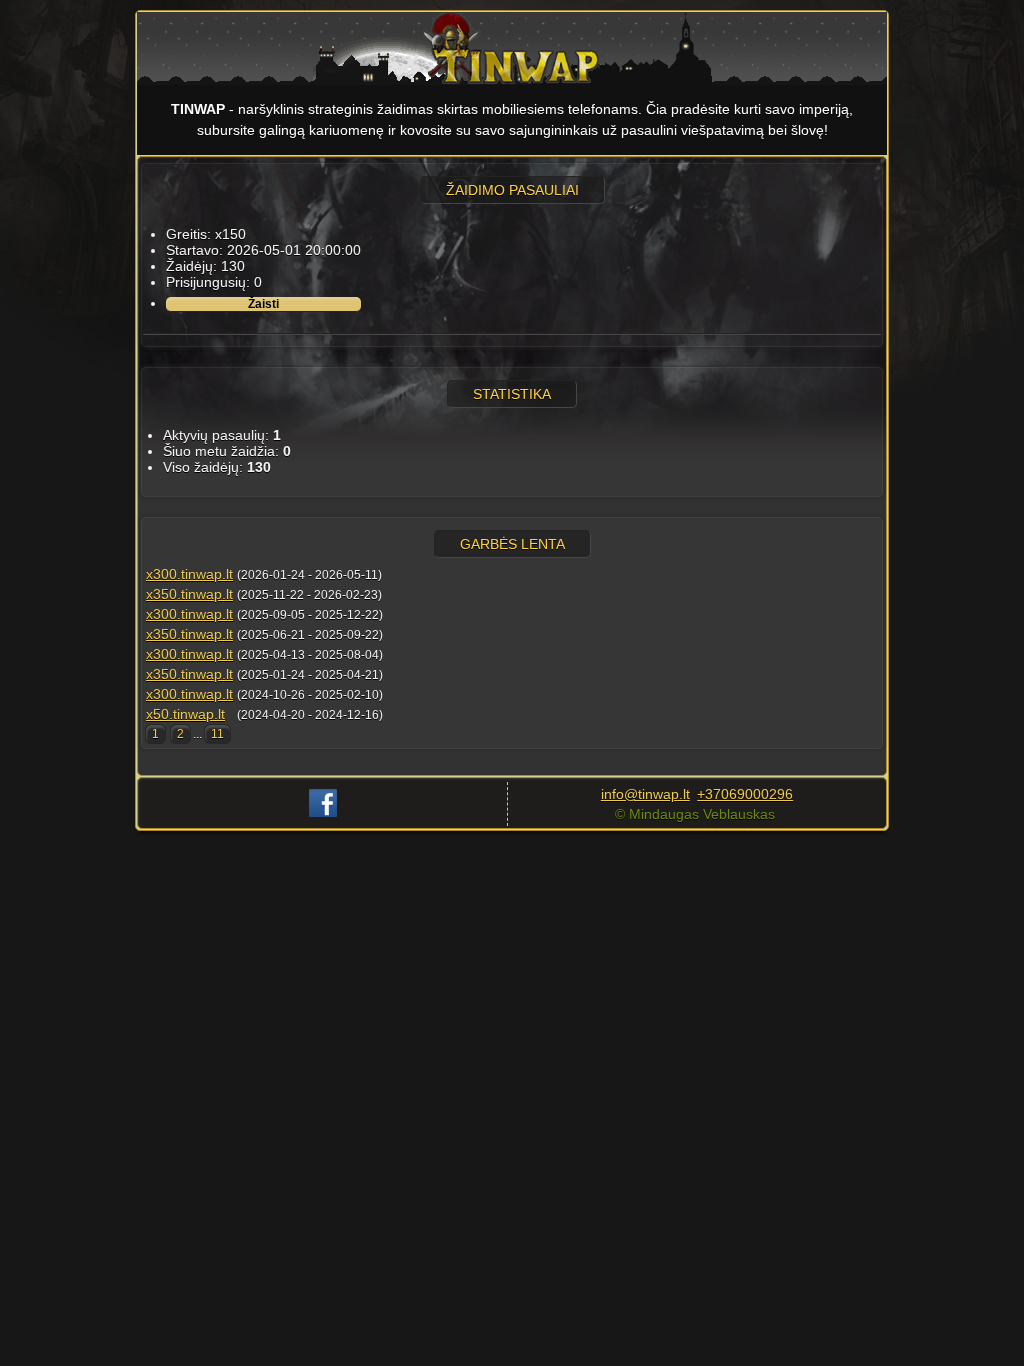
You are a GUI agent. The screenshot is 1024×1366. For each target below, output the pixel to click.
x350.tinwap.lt (189, 594)
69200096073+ (745, 794)
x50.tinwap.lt (185, 714)
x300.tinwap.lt (189, 574)
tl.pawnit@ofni (645, 794)
